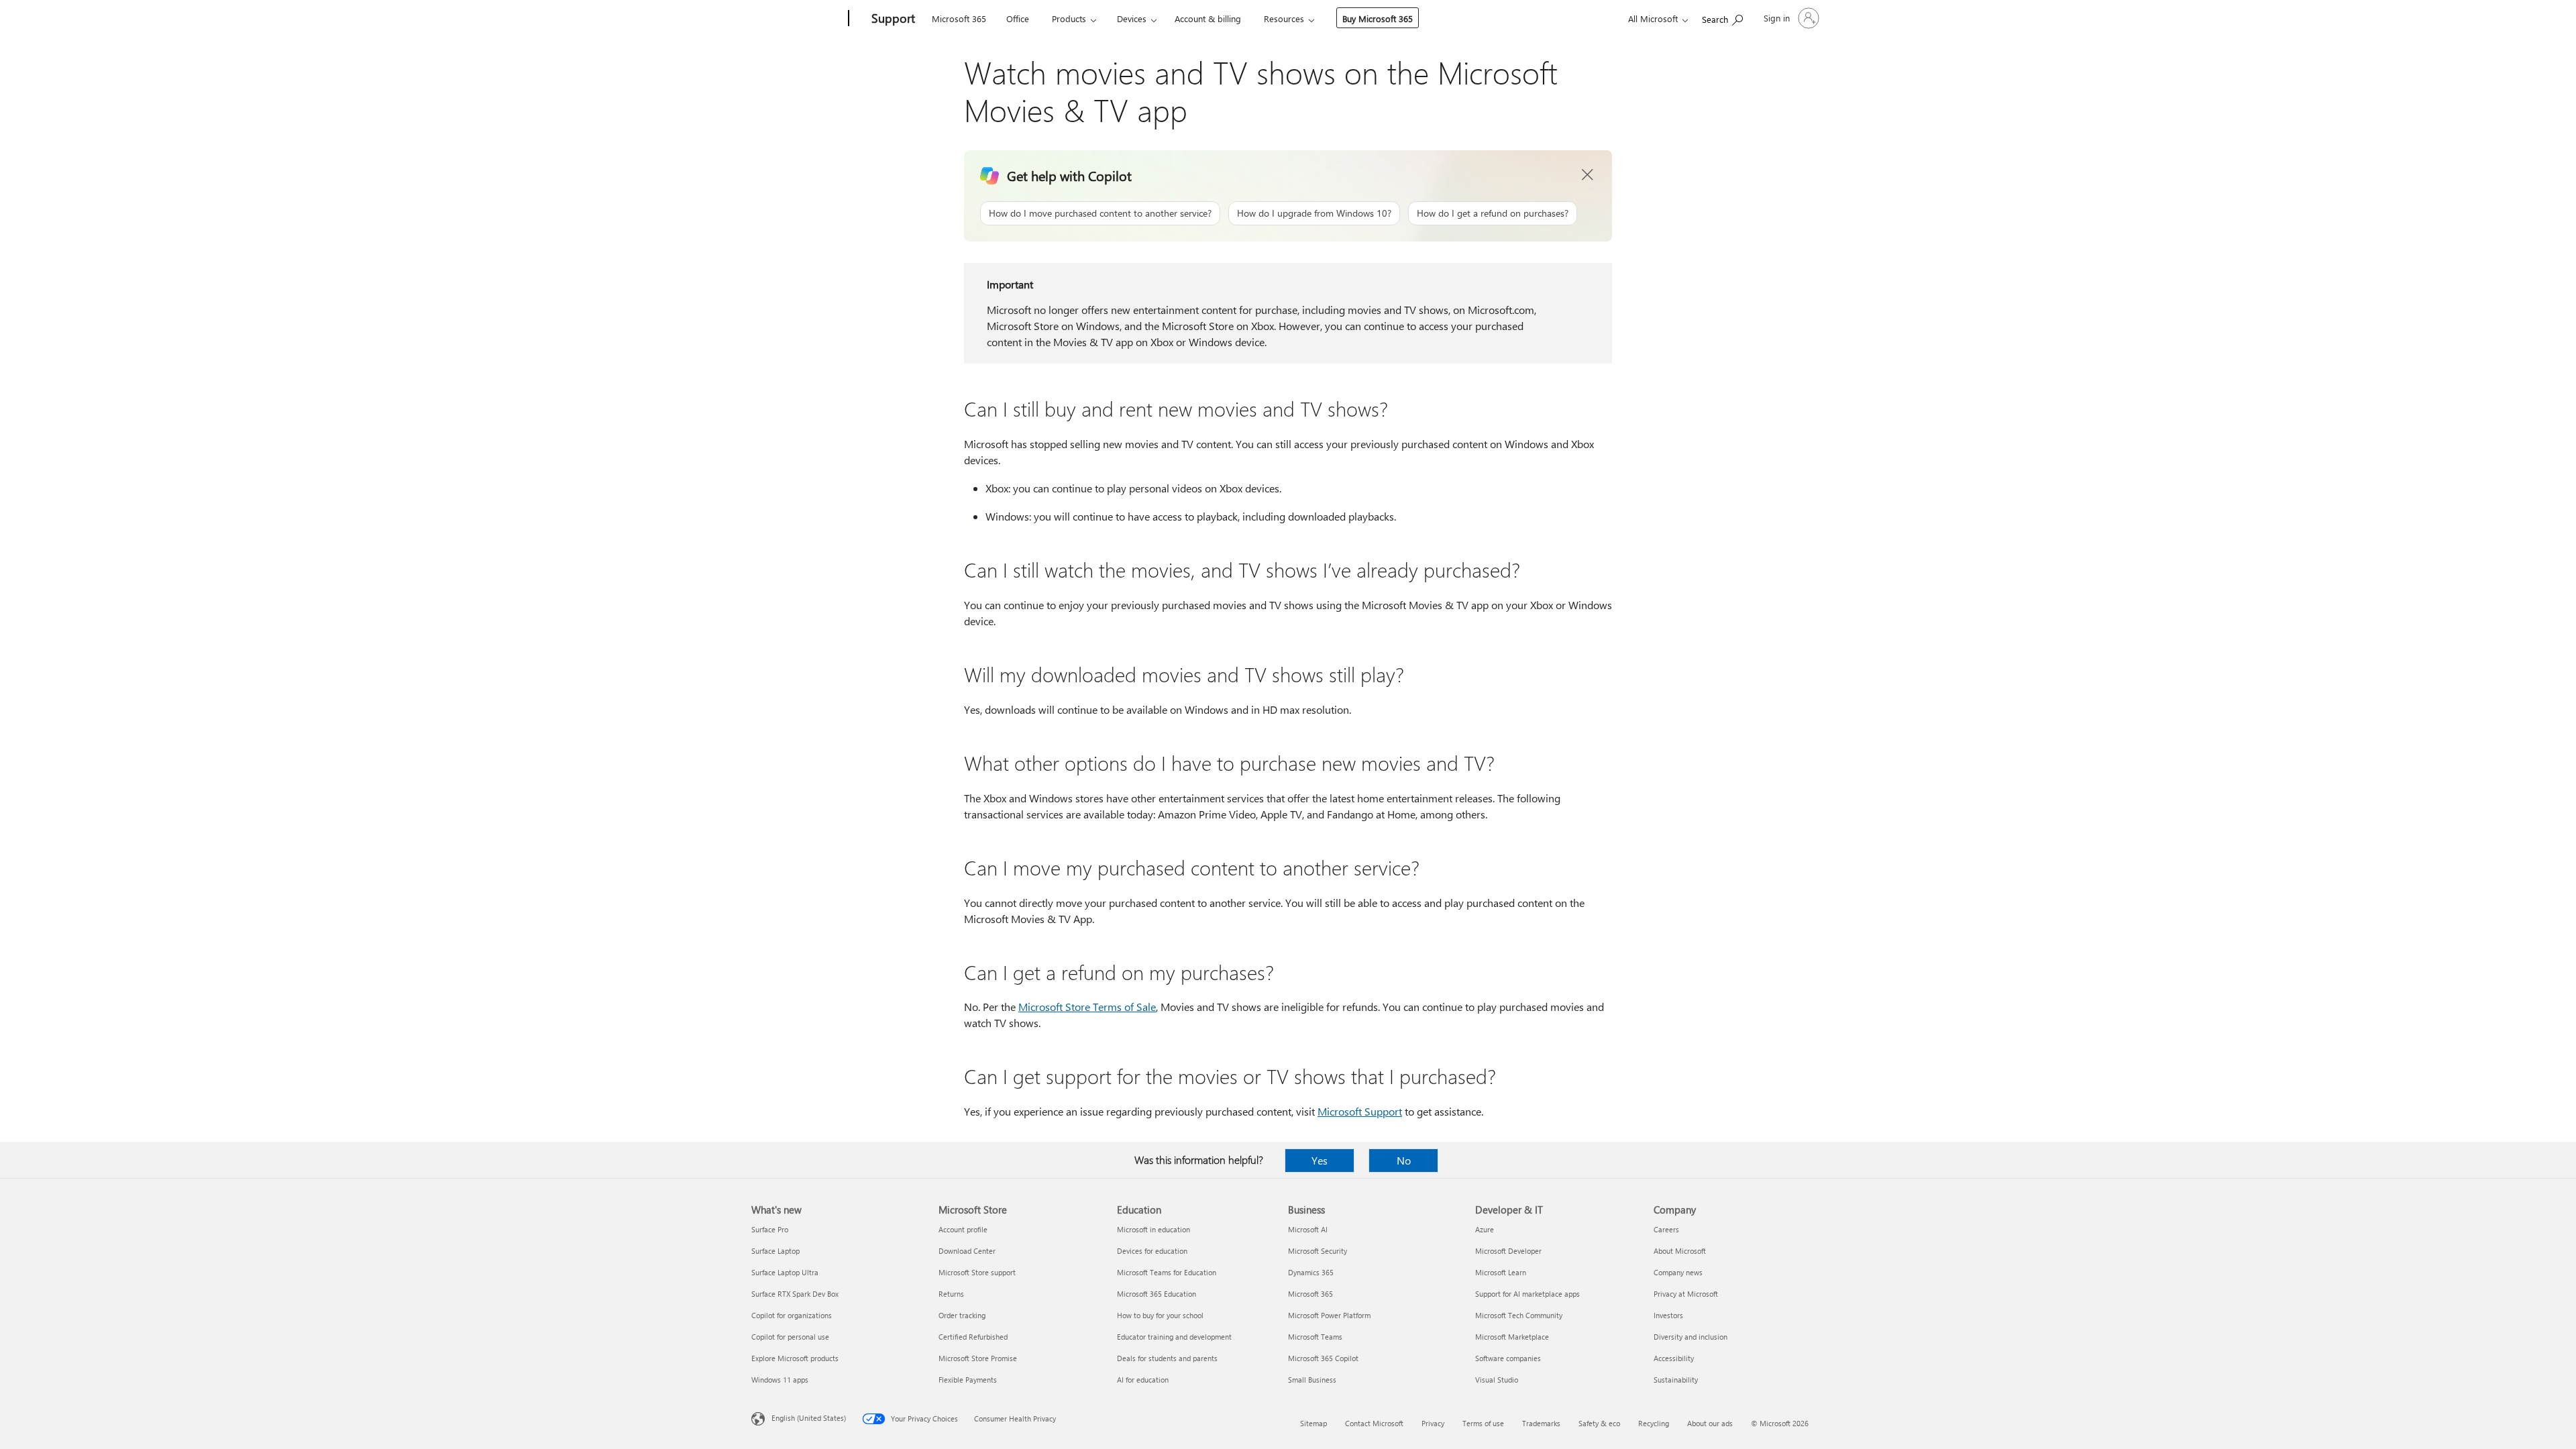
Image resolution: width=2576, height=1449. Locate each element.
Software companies (1508, 1358)
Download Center (967, 1251)
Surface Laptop (775, 1251)
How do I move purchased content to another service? (1100, 213)
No (1404, 1160)
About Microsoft (1680, 1251)
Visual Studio (1497, 1380)
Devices (1132, 18)
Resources (1284, 18)
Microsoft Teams (1315, 1337)
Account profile (963, 1229)
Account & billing (1208, 18)
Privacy (1433, 1423)
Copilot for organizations (792, 1315)
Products (1069, 18)
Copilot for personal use (790, 1337)
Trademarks (1541, 1423)
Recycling (1654, 1423)
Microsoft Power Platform (1329, 1315)
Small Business (1312, 1380)
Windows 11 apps (780, 1380)
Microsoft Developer (1508, 1251)
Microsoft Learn (1501, 1272)
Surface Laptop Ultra (785, 1272)
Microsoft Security (1318, 1251)
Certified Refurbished (973, 1337)
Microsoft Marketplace (1512, 1337)
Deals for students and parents (1167, 1358)
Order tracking (962, 1315)
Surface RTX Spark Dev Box (795, 1294)
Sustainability (1676, 1380)
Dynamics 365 (1311, 1272)
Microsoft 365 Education (1157, 1294)
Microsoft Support (1360, 1111)
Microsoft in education (1153, 1229)
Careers (1666, 1229)
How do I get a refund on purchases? (1493, 213)
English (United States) (809, 1418)
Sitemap (1313, 1423)
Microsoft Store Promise (978, 1358)
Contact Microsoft (1374, 1423)
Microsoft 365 (959, 18)
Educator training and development (1174, 1337)
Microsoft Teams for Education (1167, 1272)
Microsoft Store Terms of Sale (1087, 1007)
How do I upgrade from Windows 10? (1314, 213)
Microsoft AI (1308, 1229)
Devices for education (1152, 1251)
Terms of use (1483, 1423)
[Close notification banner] (1588, 175)
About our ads (1710, 1423)
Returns (951, 1294)
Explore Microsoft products (795, 1358)
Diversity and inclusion (1690, 1337)
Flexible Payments (968, 1380)
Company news (1678, 1272)
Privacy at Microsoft (1686, 1294)
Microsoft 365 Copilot (1323, 1358)
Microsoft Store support (977, 1272)
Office (1018, 18)
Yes (1320, 1160)
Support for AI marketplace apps (1527, 1294)
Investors (1668, 1315)
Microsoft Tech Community (1519, 1315)
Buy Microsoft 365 (1378, 18)
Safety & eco (1599, 1423)
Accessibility (1674, 1358)
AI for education (1143, 1380)
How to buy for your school (1160, 1315)
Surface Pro (770, 1229)
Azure (1485, 1229)
